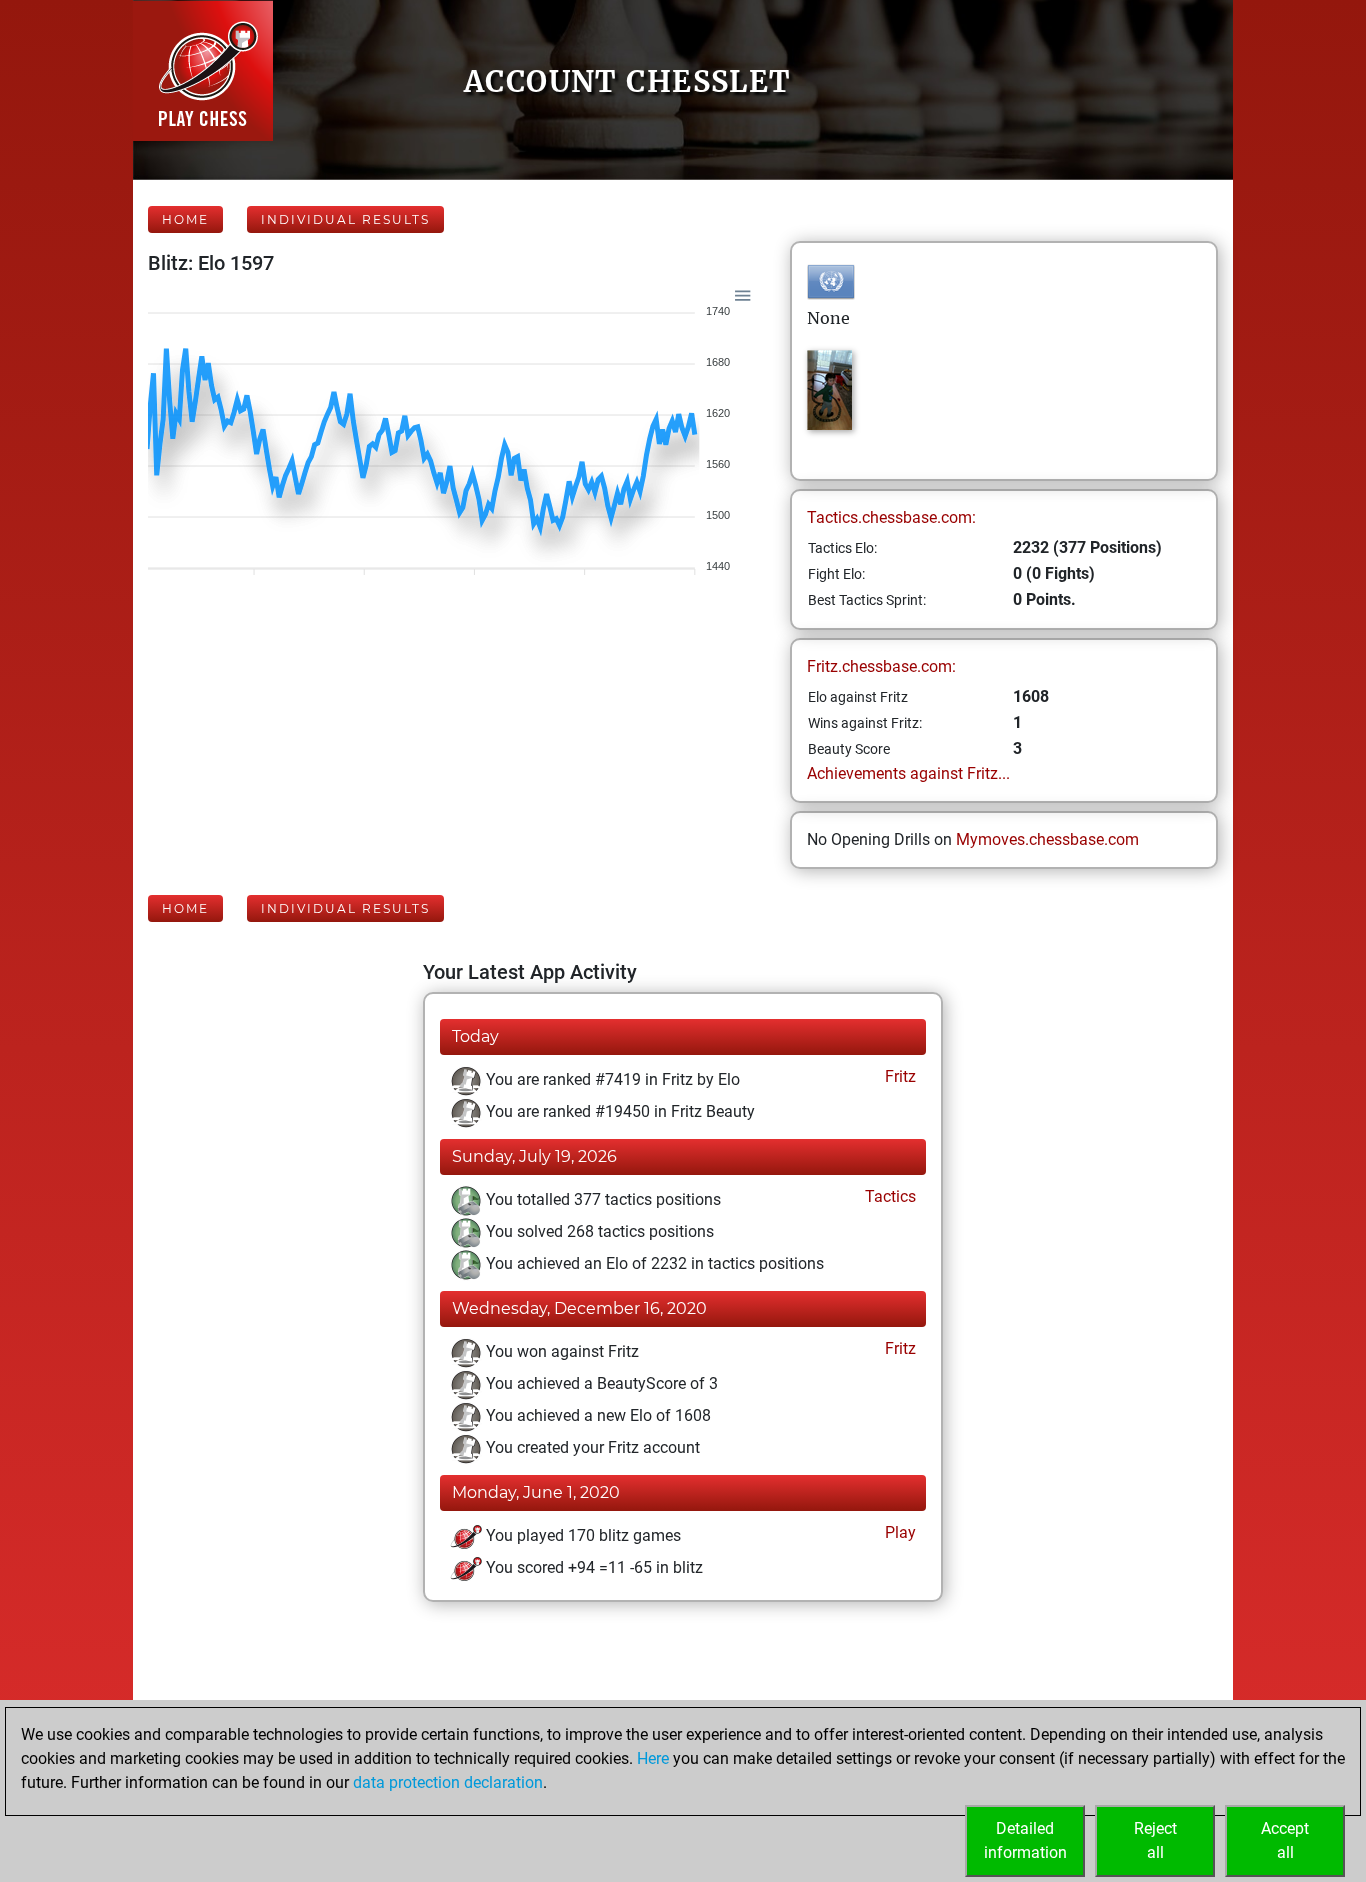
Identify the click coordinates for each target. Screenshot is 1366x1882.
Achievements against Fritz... (908, 773)
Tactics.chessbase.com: (891, 517)
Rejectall (1155, 1840)
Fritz (898, 1076)
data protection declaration (448, 1782)
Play (898, 1532)
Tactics (888, 1196)
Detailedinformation (1025, 1840)
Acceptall (1285, 1840)
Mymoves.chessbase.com (1047, 839)
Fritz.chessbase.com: (881, 666)
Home (185, 219)
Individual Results (345, 219)
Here (653, 1758)
